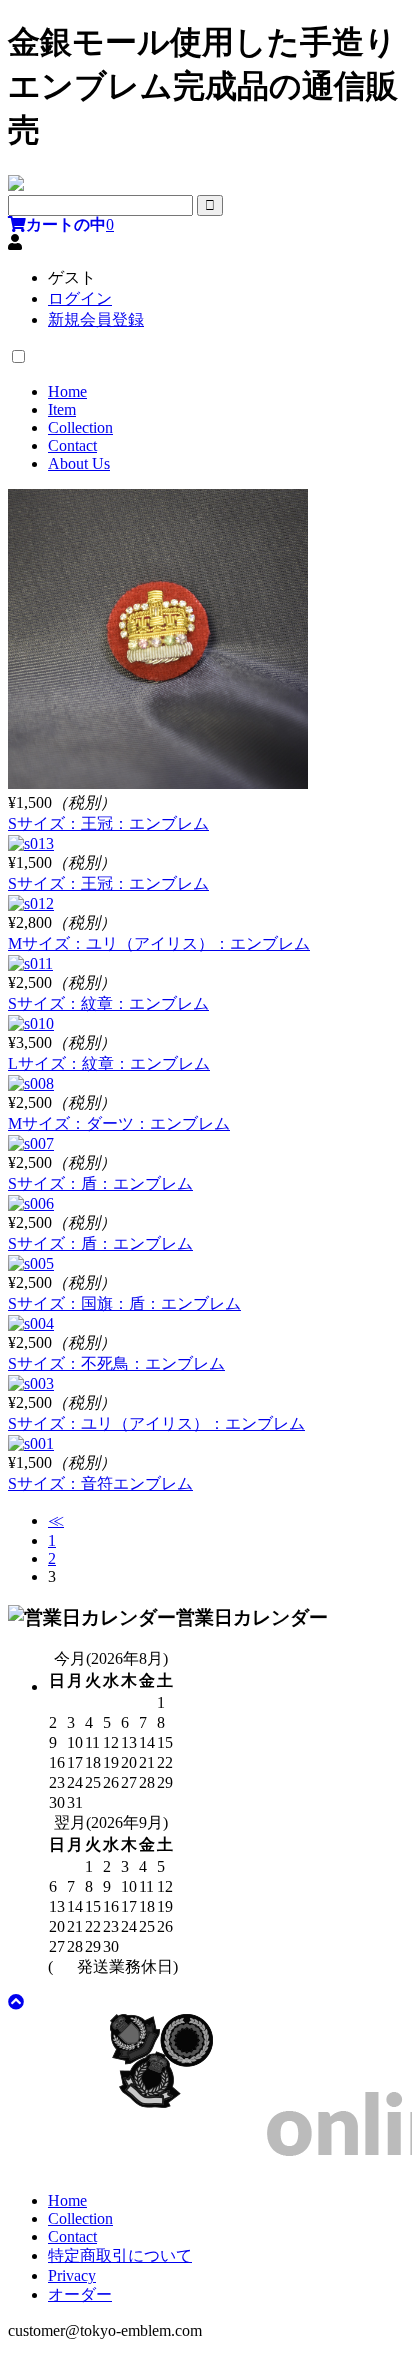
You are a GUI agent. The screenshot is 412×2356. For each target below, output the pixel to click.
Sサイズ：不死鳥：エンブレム (116, 1363)
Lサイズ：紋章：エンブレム (109, 1063)
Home (67, 391)
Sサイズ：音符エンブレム (100, 1483)
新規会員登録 (96, 319)
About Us (79, 463)
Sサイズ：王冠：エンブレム (108, 823)
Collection (80, 427)
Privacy (72, 2275)
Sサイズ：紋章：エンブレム (108, 1003)
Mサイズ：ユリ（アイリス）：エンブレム (159, 943)
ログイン (80, 298)
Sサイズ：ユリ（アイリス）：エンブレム (156, 1423)
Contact (72, 445)
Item (62, 409)
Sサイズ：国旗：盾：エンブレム (124, 1303)
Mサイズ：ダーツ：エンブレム (119, 1123)
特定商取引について (120, 2255)
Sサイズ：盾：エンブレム (100, 1183)
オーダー (80, 2294)
